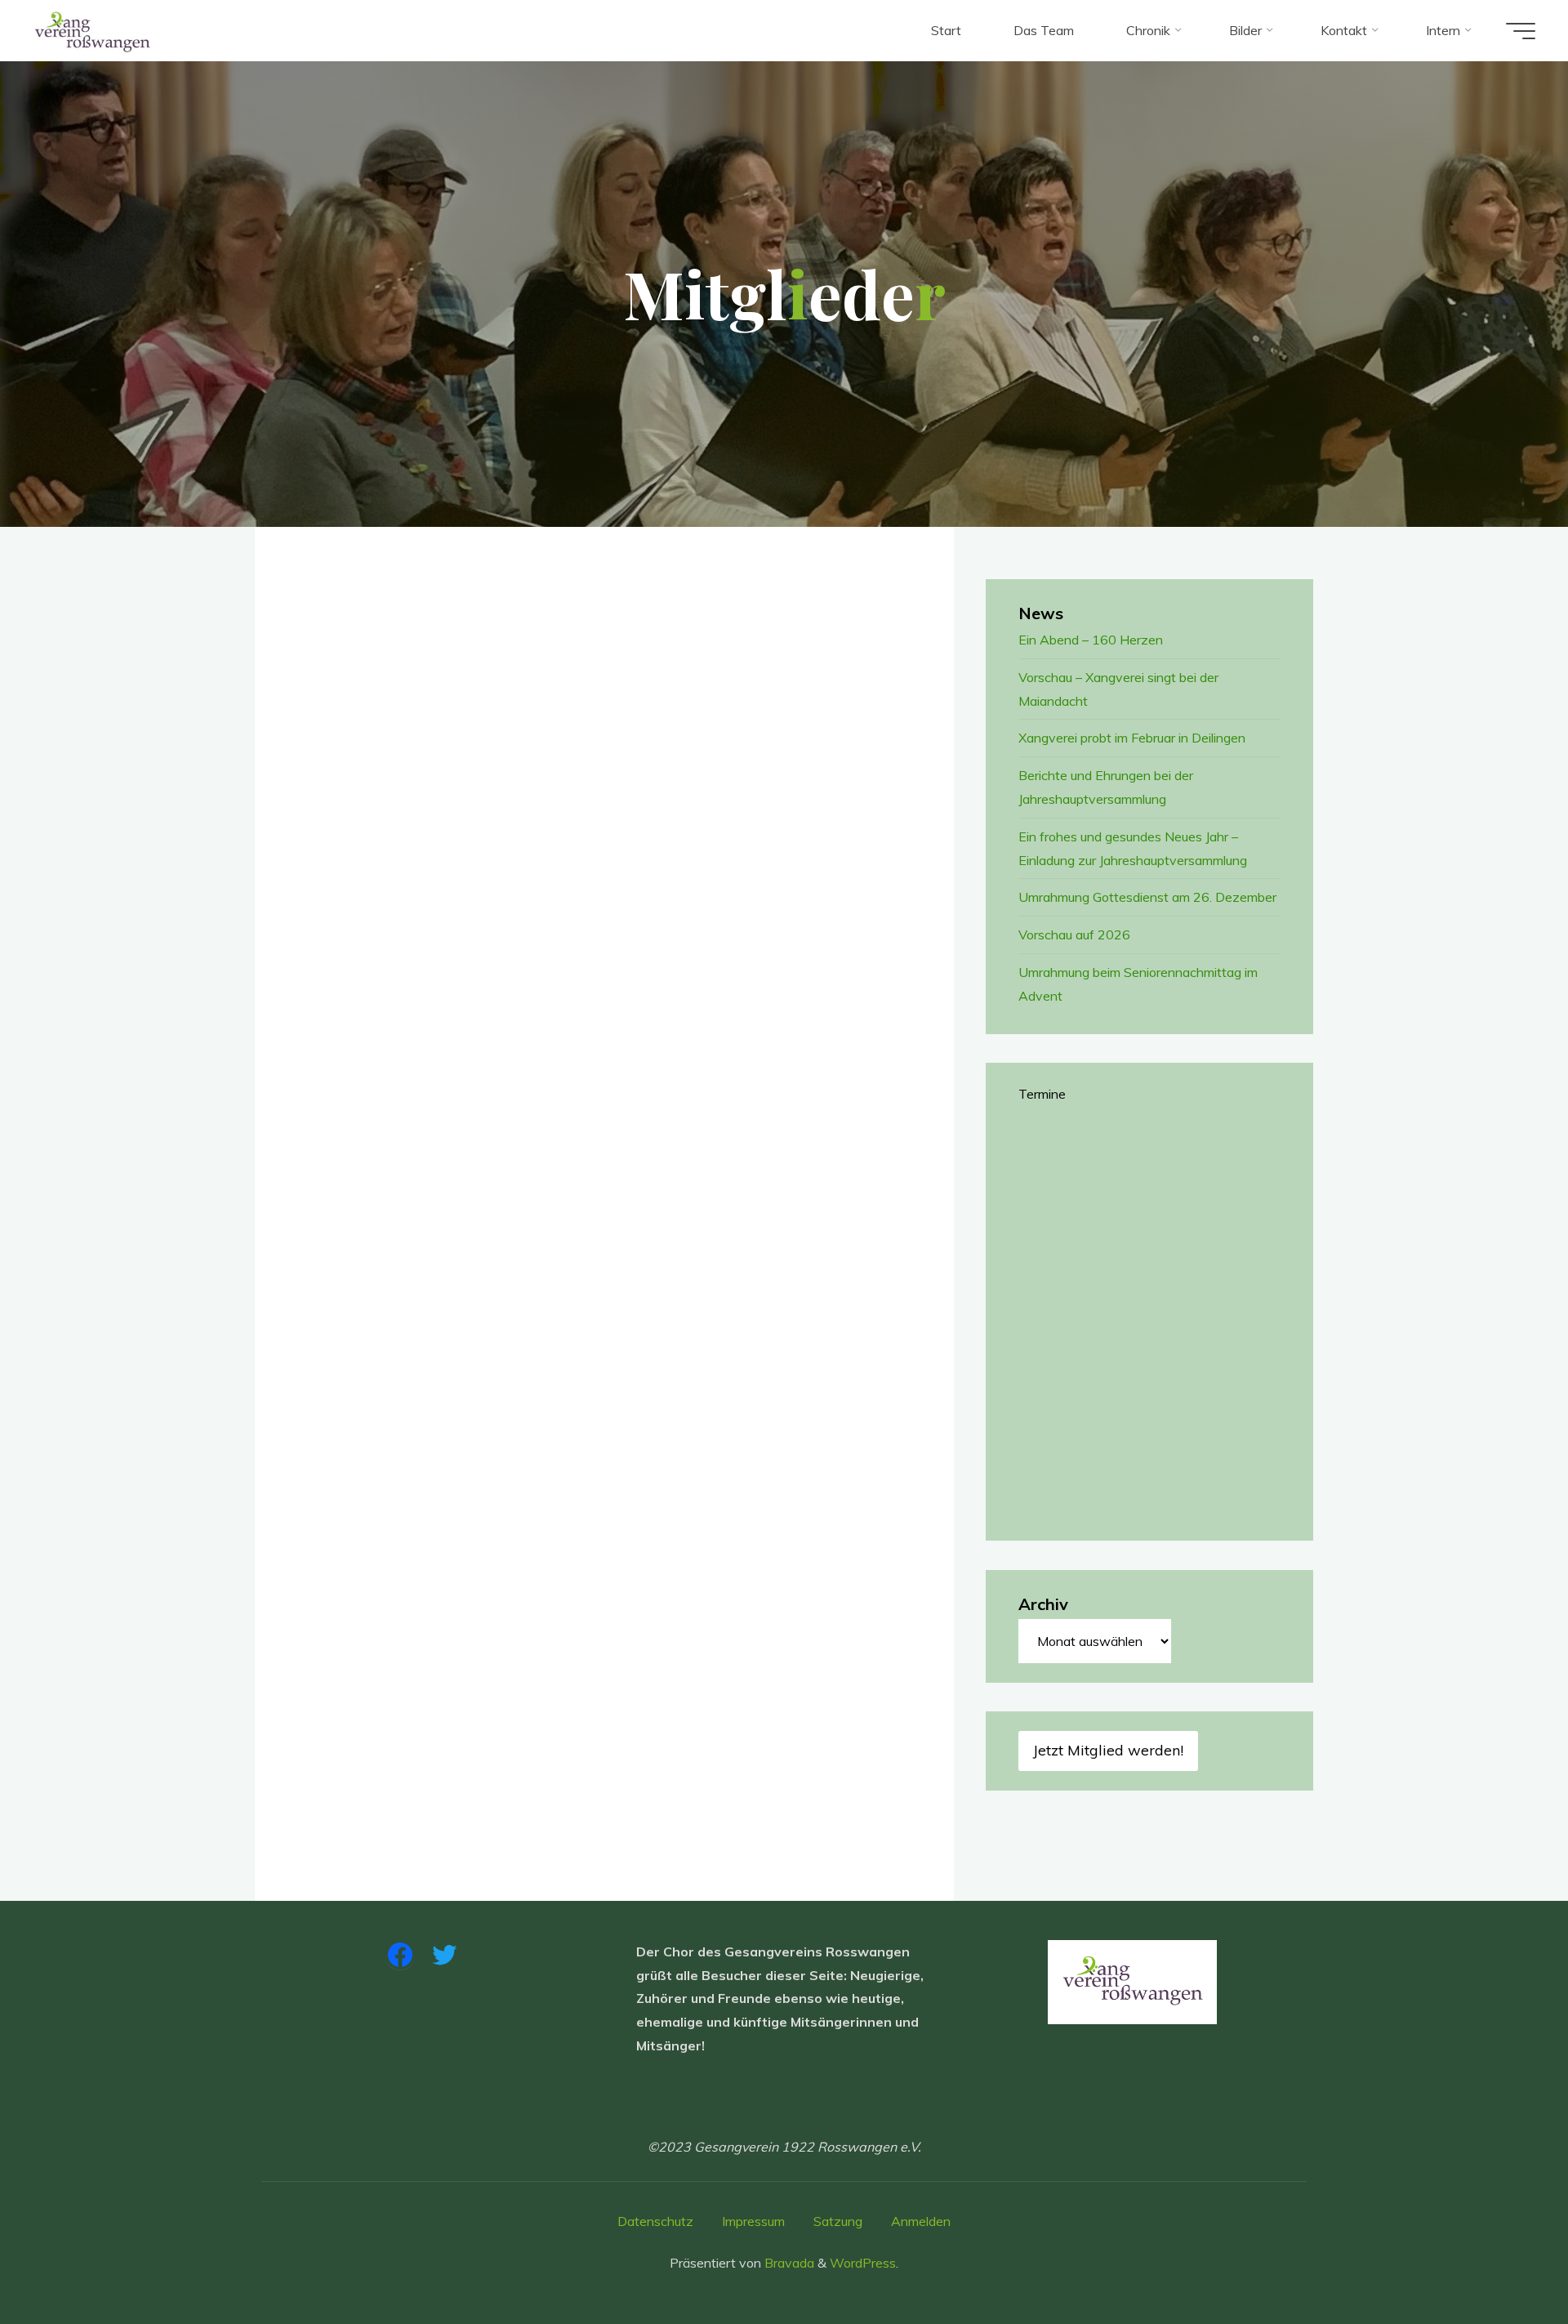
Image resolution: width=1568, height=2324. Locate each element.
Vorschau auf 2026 (1074, 935)
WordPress (863, 2263)
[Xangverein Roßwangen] (93, 30)
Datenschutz (655, 2221)
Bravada (788, 2263)
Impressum (753, 2221)
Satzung (838, 2221)
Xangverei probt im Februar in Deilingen (1132, 738)
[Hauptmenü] (1521, 31)
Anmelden (921, 2221)
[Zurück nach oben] (1504, 2260)
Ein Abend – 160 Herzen (1091, 640)
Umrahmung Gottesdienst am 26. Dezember (1147, 897)
